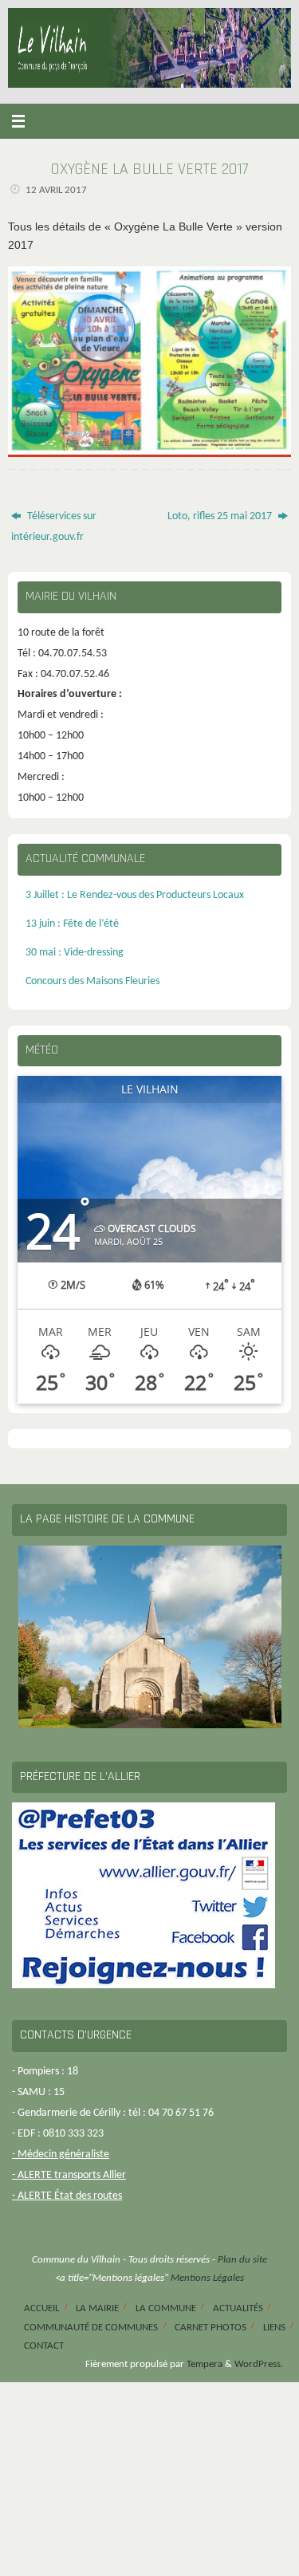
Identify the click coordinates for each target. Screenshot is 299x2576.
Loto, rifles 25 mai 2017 (221, 516)
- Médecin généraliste (61, 2155)
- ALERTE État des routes (67, 2196)
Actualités (238, 2308)
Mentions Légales (207, 2278)
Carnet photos (210, 2328)
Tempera (205, 2364)
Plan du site (242, 2260)
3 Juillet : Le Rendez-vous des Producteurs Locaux (135, 895)
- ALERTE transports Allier (69, 2175)
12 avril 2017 (56, 190)
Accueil (41, 2308)
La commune (166, 2308)
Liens (274, 2328)
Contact (44, 2346)
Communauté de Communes (91, 2328)
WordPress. (259, 2364)
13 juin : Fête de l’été (72, 924)
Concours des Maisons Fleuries (92, 981)
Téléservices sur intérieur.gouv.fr (54, 527)
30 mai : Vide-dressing (75, 953)
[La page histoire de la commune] (149, 1637)
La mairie (97, 2308)
